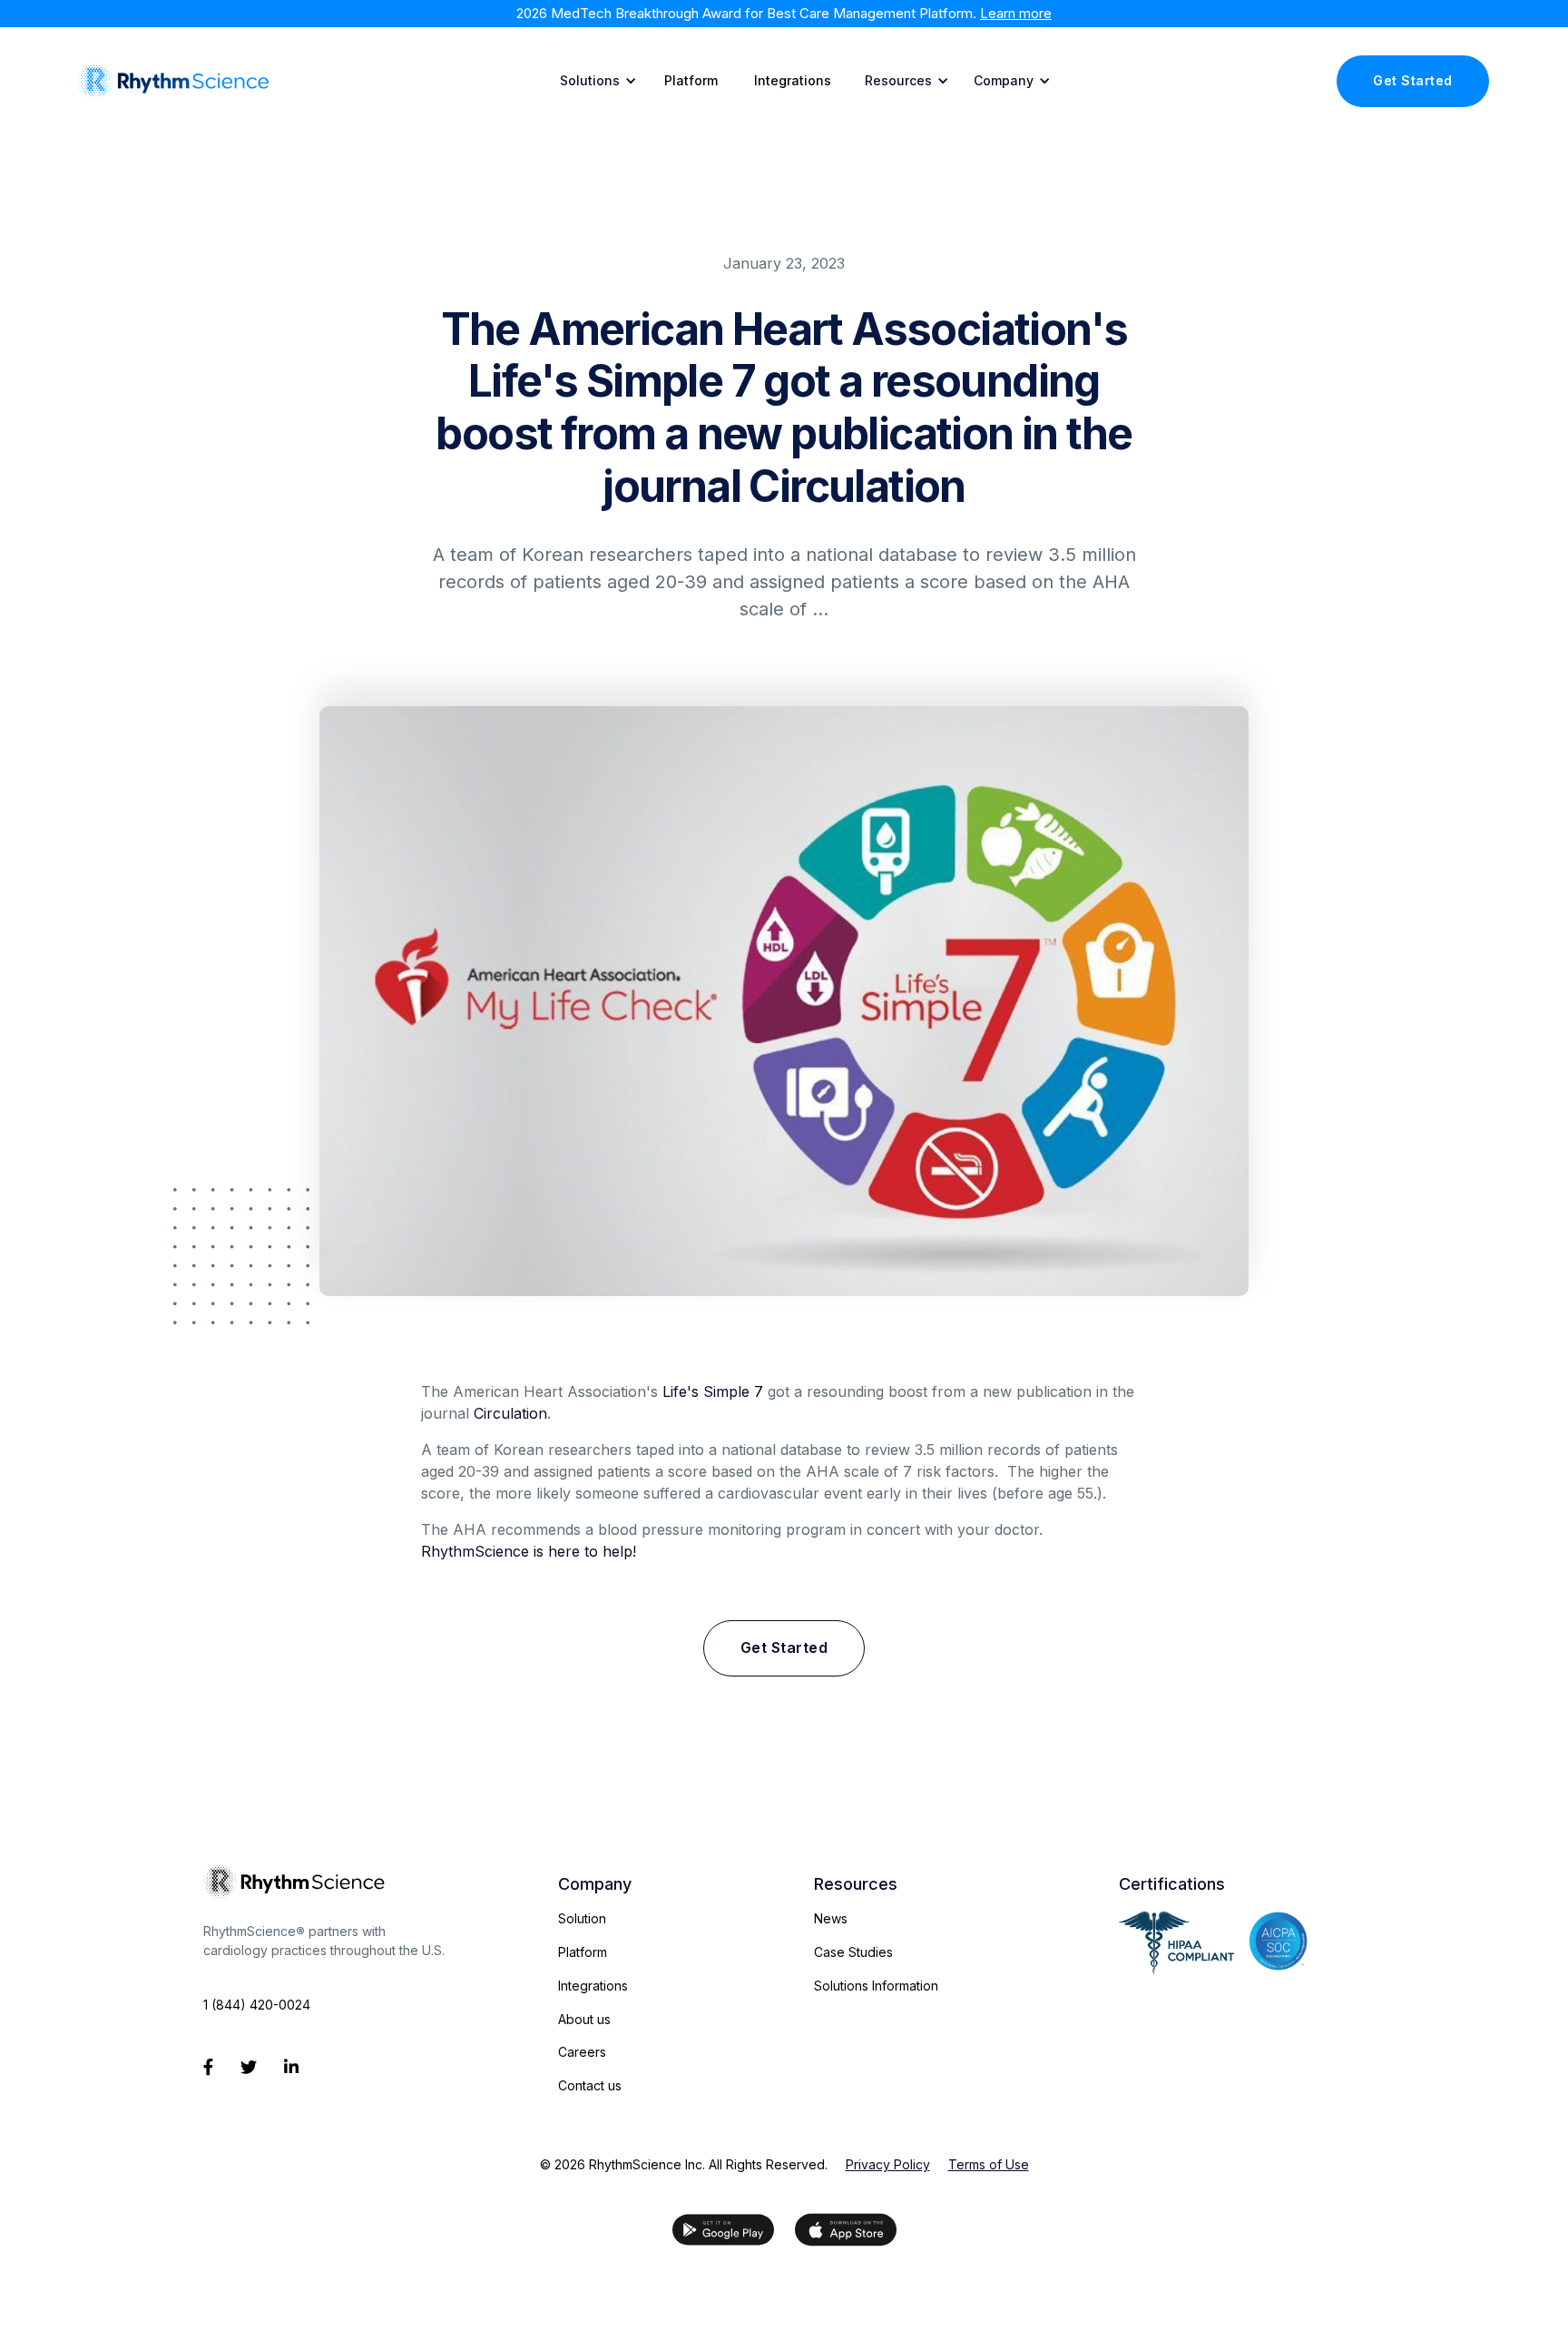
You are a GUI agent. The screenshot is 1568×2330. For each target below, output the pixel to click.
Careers (582, 2052)
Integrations (793, 80)
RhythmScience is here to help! (529, 1551)
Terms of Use (989, 2165)
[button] (595, 81)
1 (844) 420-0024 (257, 2005)
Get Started (1413, 80)
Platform (691, 80)
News (831, 1918)
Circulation (510, 1413)
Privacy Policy (888, 2165)
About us (584, 2019)
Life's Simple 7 (713, 1391)
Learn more (1016, 13)
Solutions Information (876, 1986)
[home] (173, 81)
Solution (582, 1918)
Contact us (590, 2085)
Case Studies (853, 1952)
